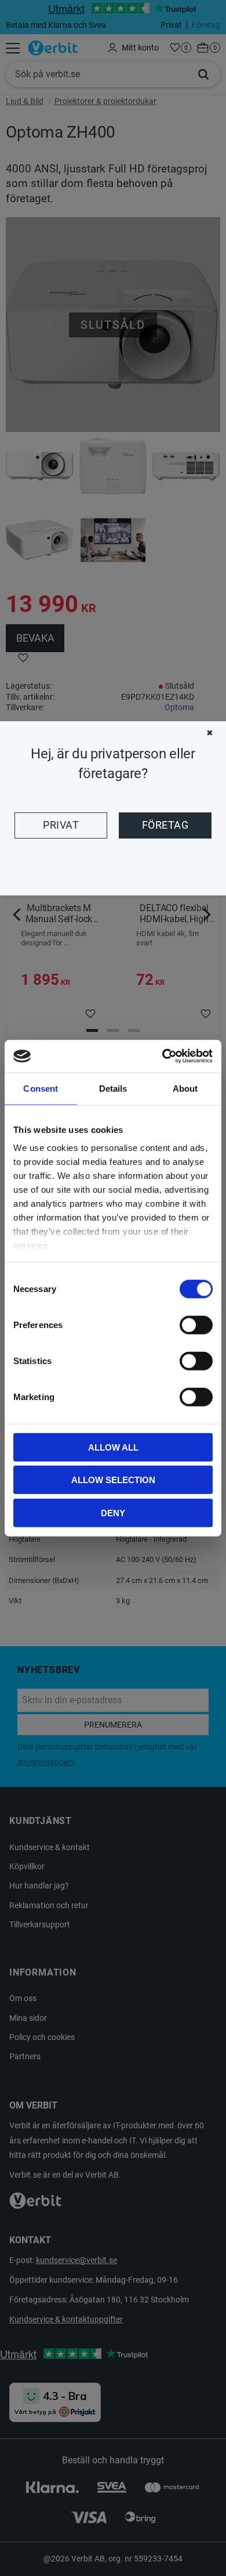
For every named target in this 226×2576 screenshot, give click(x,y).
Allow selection (113, 1480)
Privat (61, 825)
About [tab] (185, 1088)
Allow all (113, 1447)
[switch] (196, 1325)
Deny (113, 1512)
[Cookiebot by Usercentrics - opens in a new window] (163, 1056)
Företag (165, 825)
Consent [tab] (41, 1088)
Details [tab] (113, 1088)
